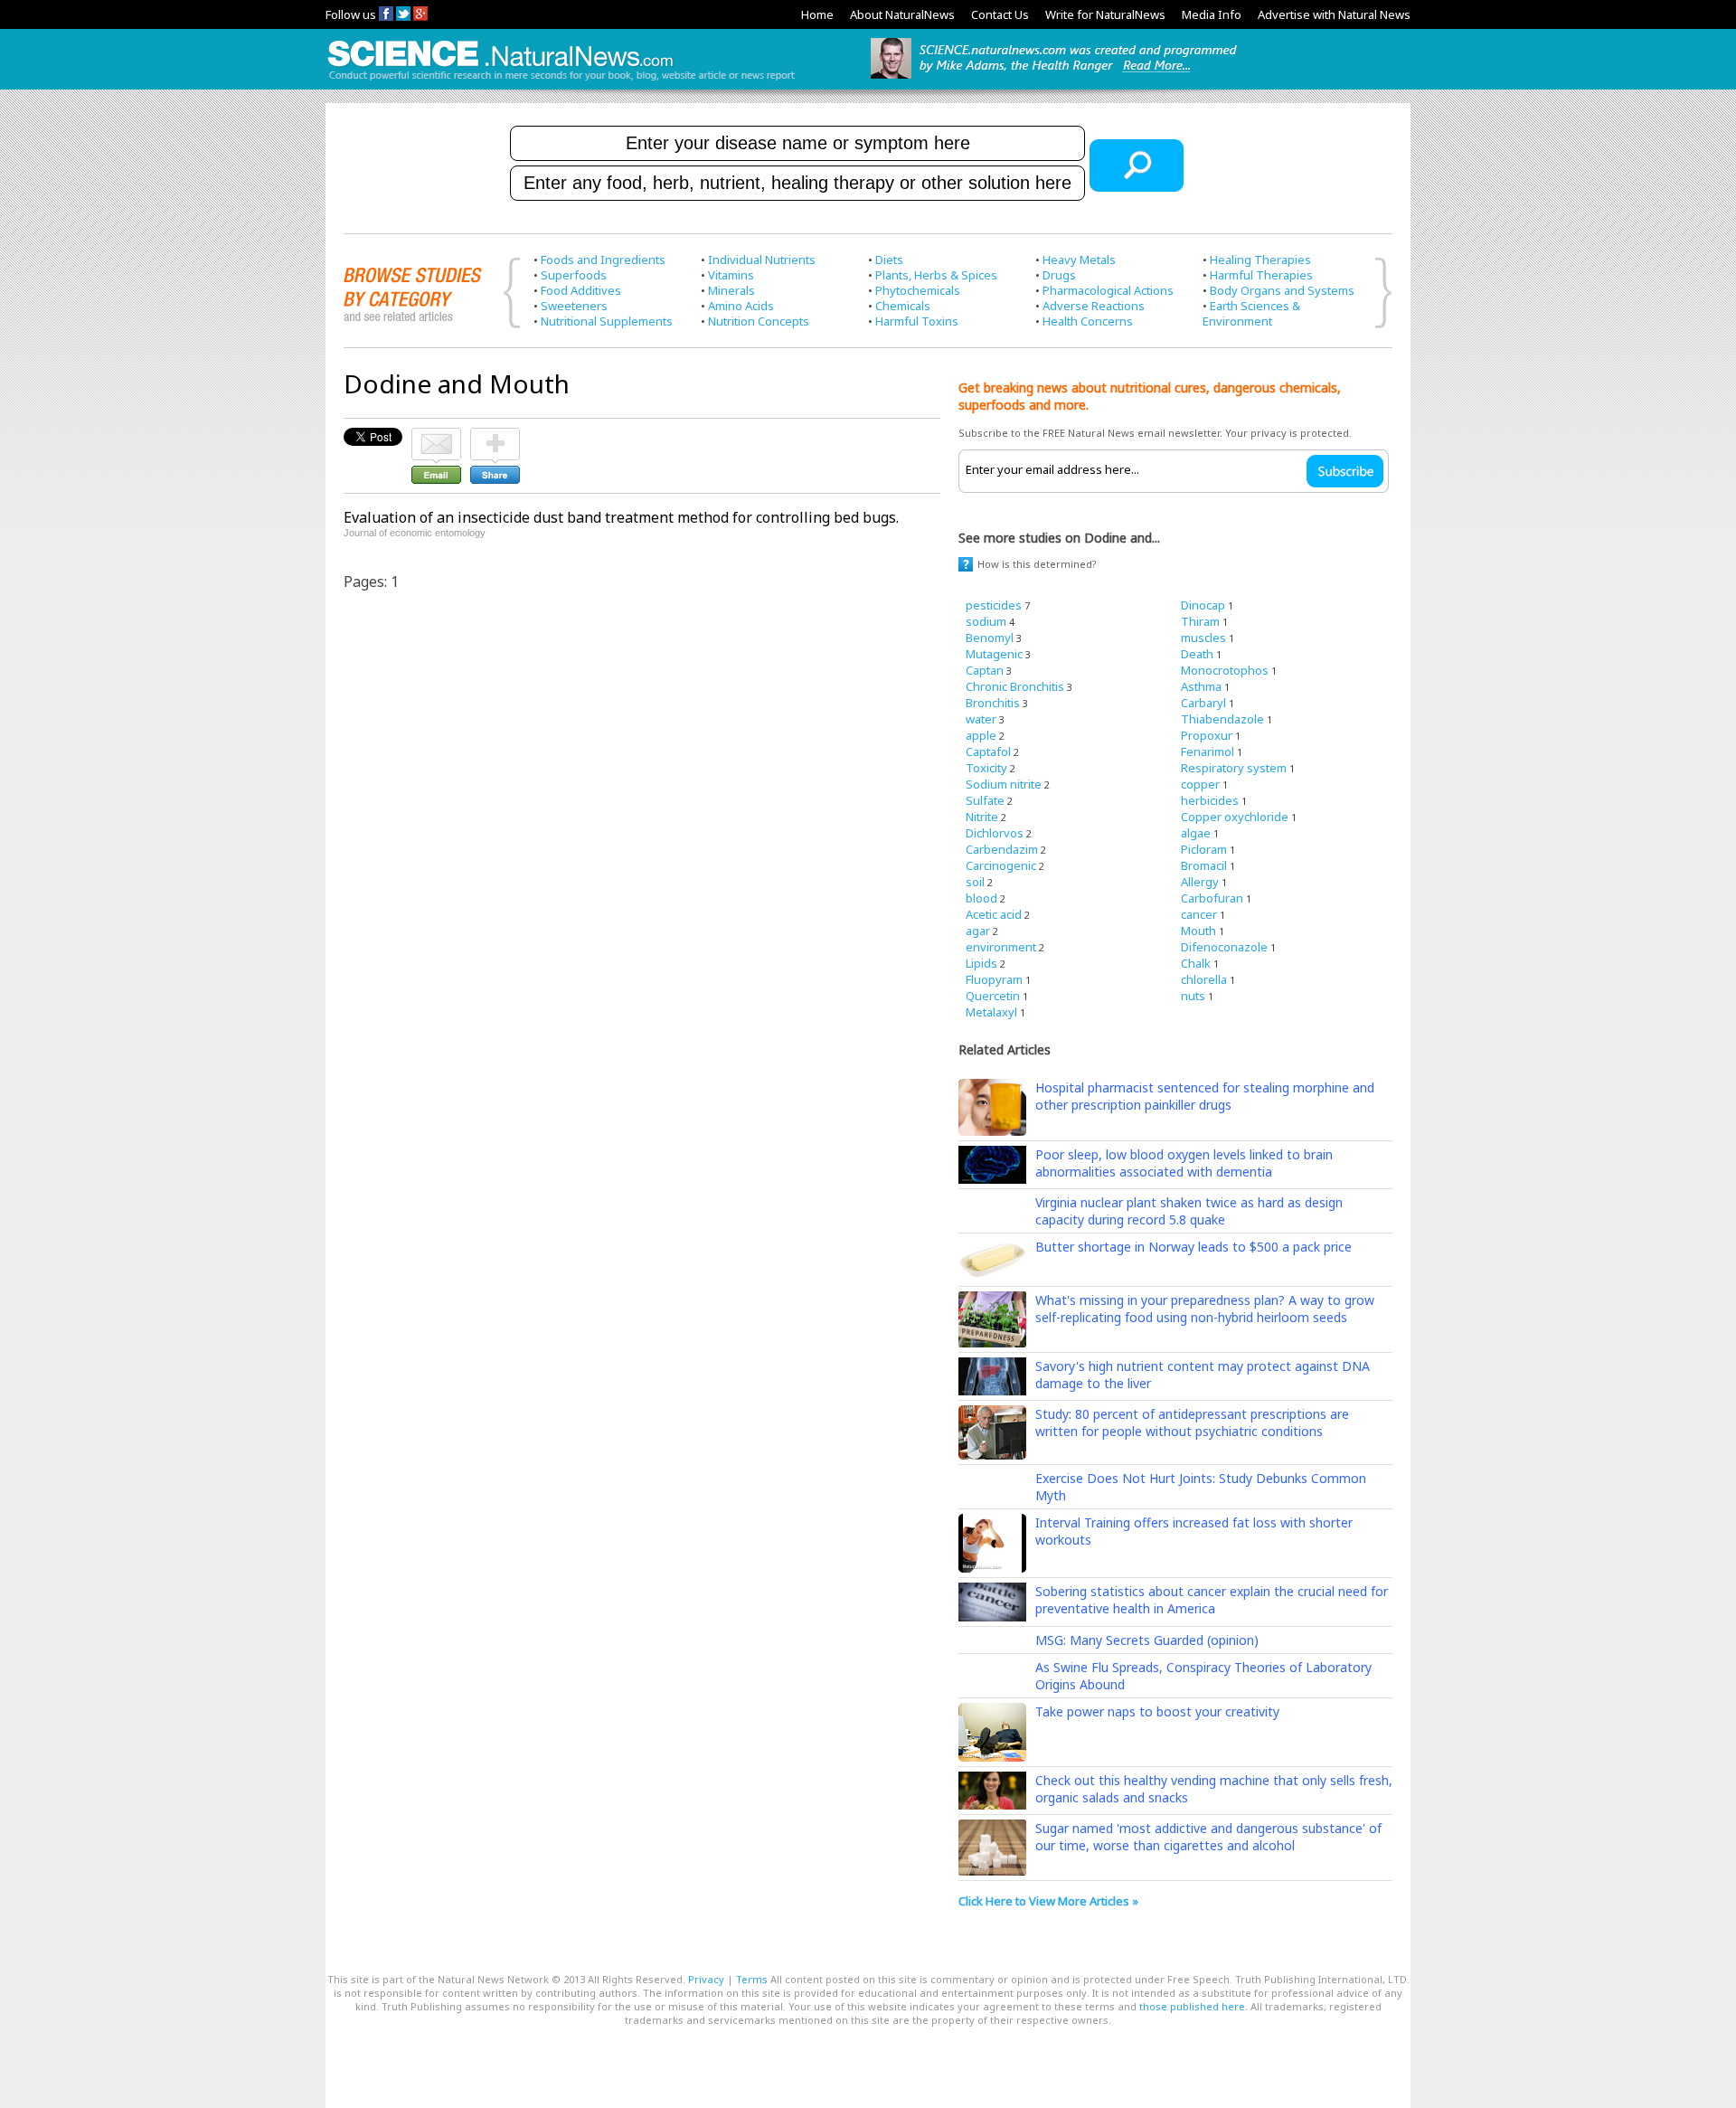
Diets (889, 260)
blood (981, 898)
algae (1196, 833)
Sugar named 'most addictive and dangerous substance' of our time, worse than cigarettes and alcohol (1208, 1837)
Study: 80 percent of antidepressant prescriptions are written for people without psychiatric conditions (1192, 1423)
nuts (1193, 996)
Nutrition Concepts (759, 321)
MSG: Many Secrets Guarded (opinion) (1147, 1640)
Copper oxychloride (1235, 817)
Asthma (1201, 686)
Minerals (731, 290)
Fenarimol (1208, 752)
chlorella (1204, 979)
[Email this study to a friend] (436, 436)
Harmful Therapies (1261, 275)
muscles (1203, 638)
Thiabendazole (1222, 719)
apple (981, 735)
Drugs (1059, 275)
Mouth (1198, 931)
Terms (752, 1979)
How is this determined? (1037, 564)
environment (1001, 947)
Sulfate (985, 800)
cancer (1199, 914)
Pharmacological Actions (1108, 290)
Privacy (706, 1979)
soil (975, 882)
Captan (985, 670)
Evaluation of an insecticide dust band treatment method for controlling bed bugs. (621, 517)
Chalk (1196, 963)
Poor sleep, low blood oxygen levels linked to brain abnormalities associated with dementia (1184, 1163)
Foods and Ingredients (603, 260)
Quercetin (993, 996)
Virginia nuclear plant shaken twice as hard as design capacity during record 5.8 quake (1189, 1211)
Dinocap (1203, 605)
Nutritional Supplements (607, 321)
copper (1200, 784)
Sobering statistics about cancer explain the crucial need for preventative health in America (1212, 1600)
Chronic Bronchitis (1015, 686)
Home (817, 14)
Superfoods (574, 275)
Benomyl (990, 638)
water (981, 719)
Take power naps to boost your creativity (1157, 1711)
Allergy (1200, 882)
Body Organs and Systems (1282, 290)
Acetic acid (994, 914)
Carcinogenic (1001, 865)
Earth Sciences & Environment (1251, 313)
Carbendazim (1002, 849)
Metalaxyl (991, 1012)
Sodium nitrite (1004, 784)
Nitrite (982, 817)
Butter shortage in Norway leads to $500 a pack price (1193, 1247)
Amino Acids (741, 306)
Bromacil (1204, 865)
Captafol (988, 752)
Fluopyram (994, 979)
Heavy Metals (1079, 260)
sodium (986, 621)
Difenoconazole (1224, 947)
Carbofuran (1212, 898)
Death (1197, 654)
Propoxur (1207, 735)
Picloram (1204, 849)
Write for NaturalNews (1105, 14)
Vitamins (731, 275)
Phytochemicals (918, 290)
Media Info (1212, 14)
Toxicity (986, 768)
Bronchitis (993, 703)
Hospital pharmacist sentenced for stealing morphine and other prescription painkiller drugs (1205, 1096)
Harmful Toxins (917, 321)
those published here (1192, 2006)
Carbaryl (1203, 703)
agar (978, 931)
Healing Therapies (1260, 260)
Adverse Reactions (1094, 306)
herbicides (1210, 800)
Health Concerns (1088, 321)
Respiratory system (1234, 768)
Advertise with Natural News (1334, 14)
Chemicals (903, 306)
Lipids (981, 963)
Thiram (1200, 621)
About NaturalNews (902, 14)
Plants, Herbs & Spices (936, 275)
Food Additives (581, 290)
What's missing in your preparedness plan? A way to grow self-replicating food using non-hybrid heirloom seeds (1205, 1309)
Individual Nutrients (762, 260)
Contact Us (1000, 14)
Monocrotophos (1225, 670)
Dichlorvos (995, 833)
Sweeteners (574, 306)
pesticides (994, 605)
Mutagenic (994, 654)
